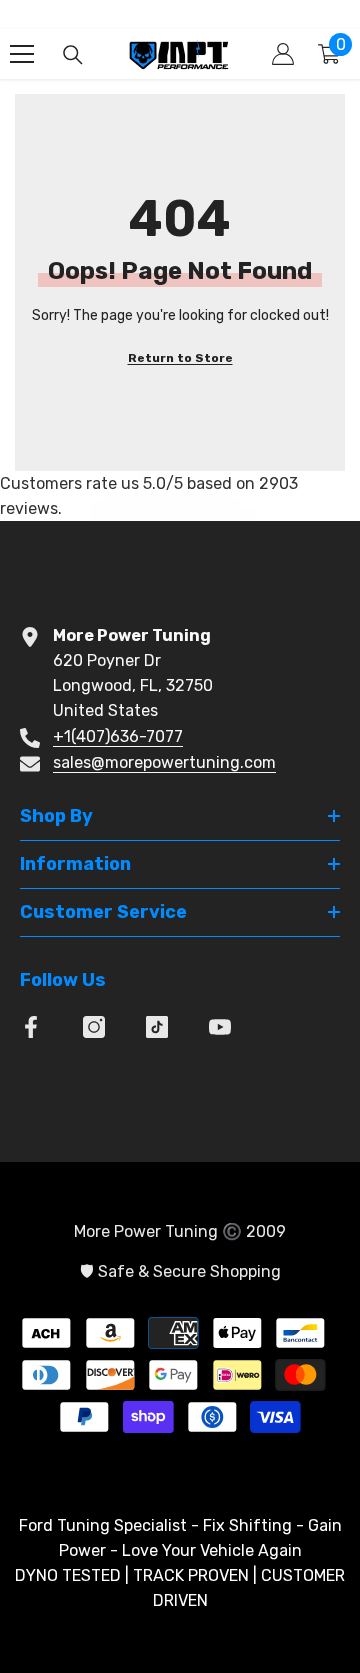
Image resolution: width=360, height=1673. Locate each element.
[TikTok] (157, 1027)
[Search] (73, 55)
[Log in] (283, 54)
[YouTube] (220, 1027)
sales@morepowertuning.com (164, 762)
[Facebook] (31, 1027)
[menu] (22, 54)
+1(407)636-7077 (118, 736)
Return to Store (180, 358)
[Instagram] (94, 1027)
